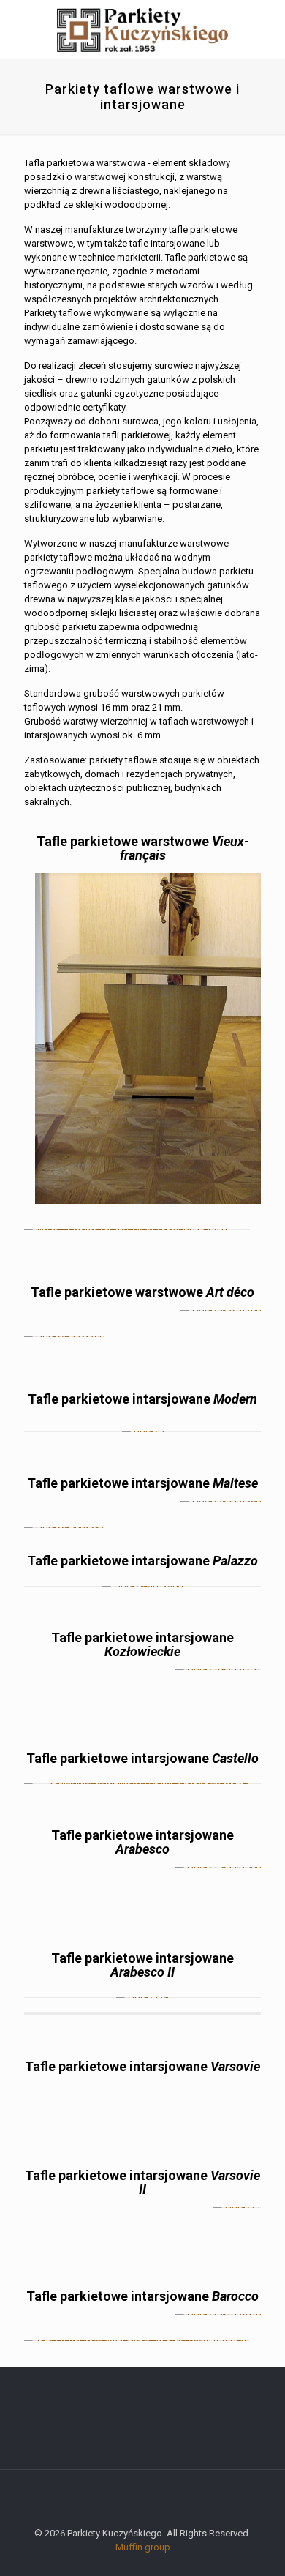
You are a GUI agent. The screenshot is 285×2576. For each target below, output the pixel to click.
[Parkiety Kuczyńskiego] (142, 29)
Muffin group (143, 2547)
